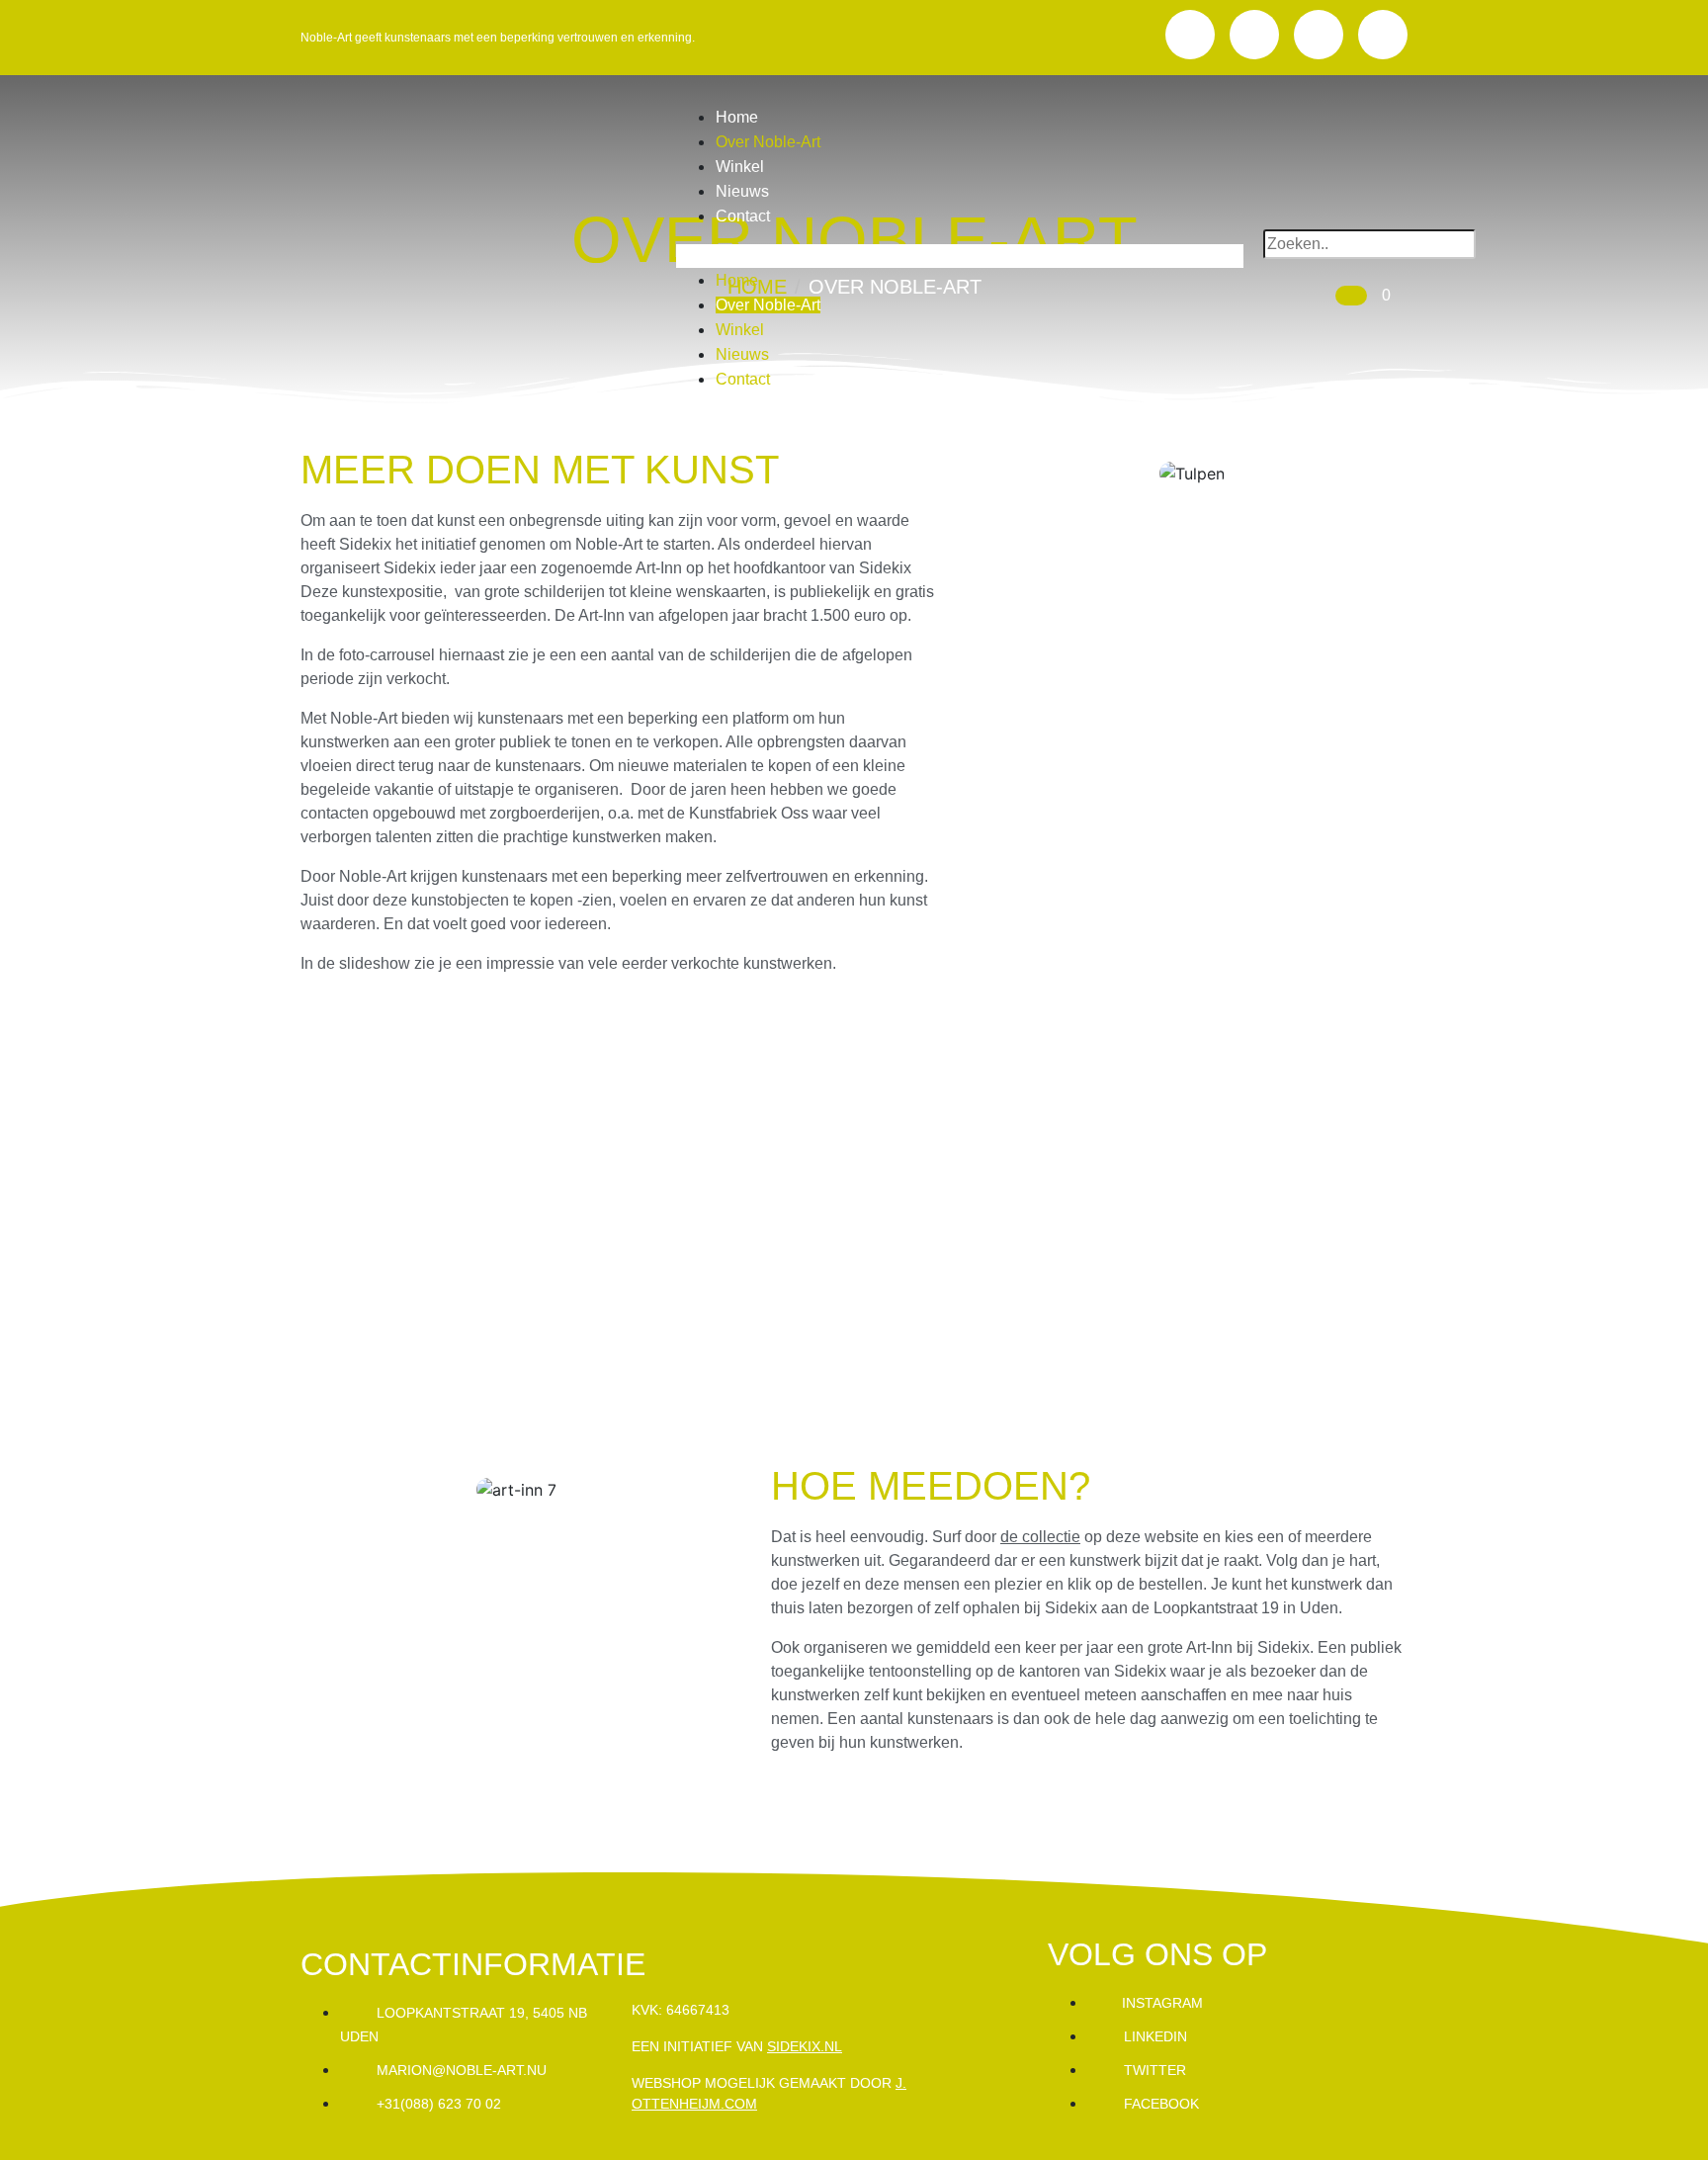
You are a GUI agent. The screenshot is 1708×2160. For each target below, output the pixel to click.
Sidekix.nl (805, 2046)
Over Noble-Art (768, 142)
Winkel (740, 167)
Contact (743, 216)
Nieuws (742, 191)
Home (737, 117)
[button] (960, 256)
